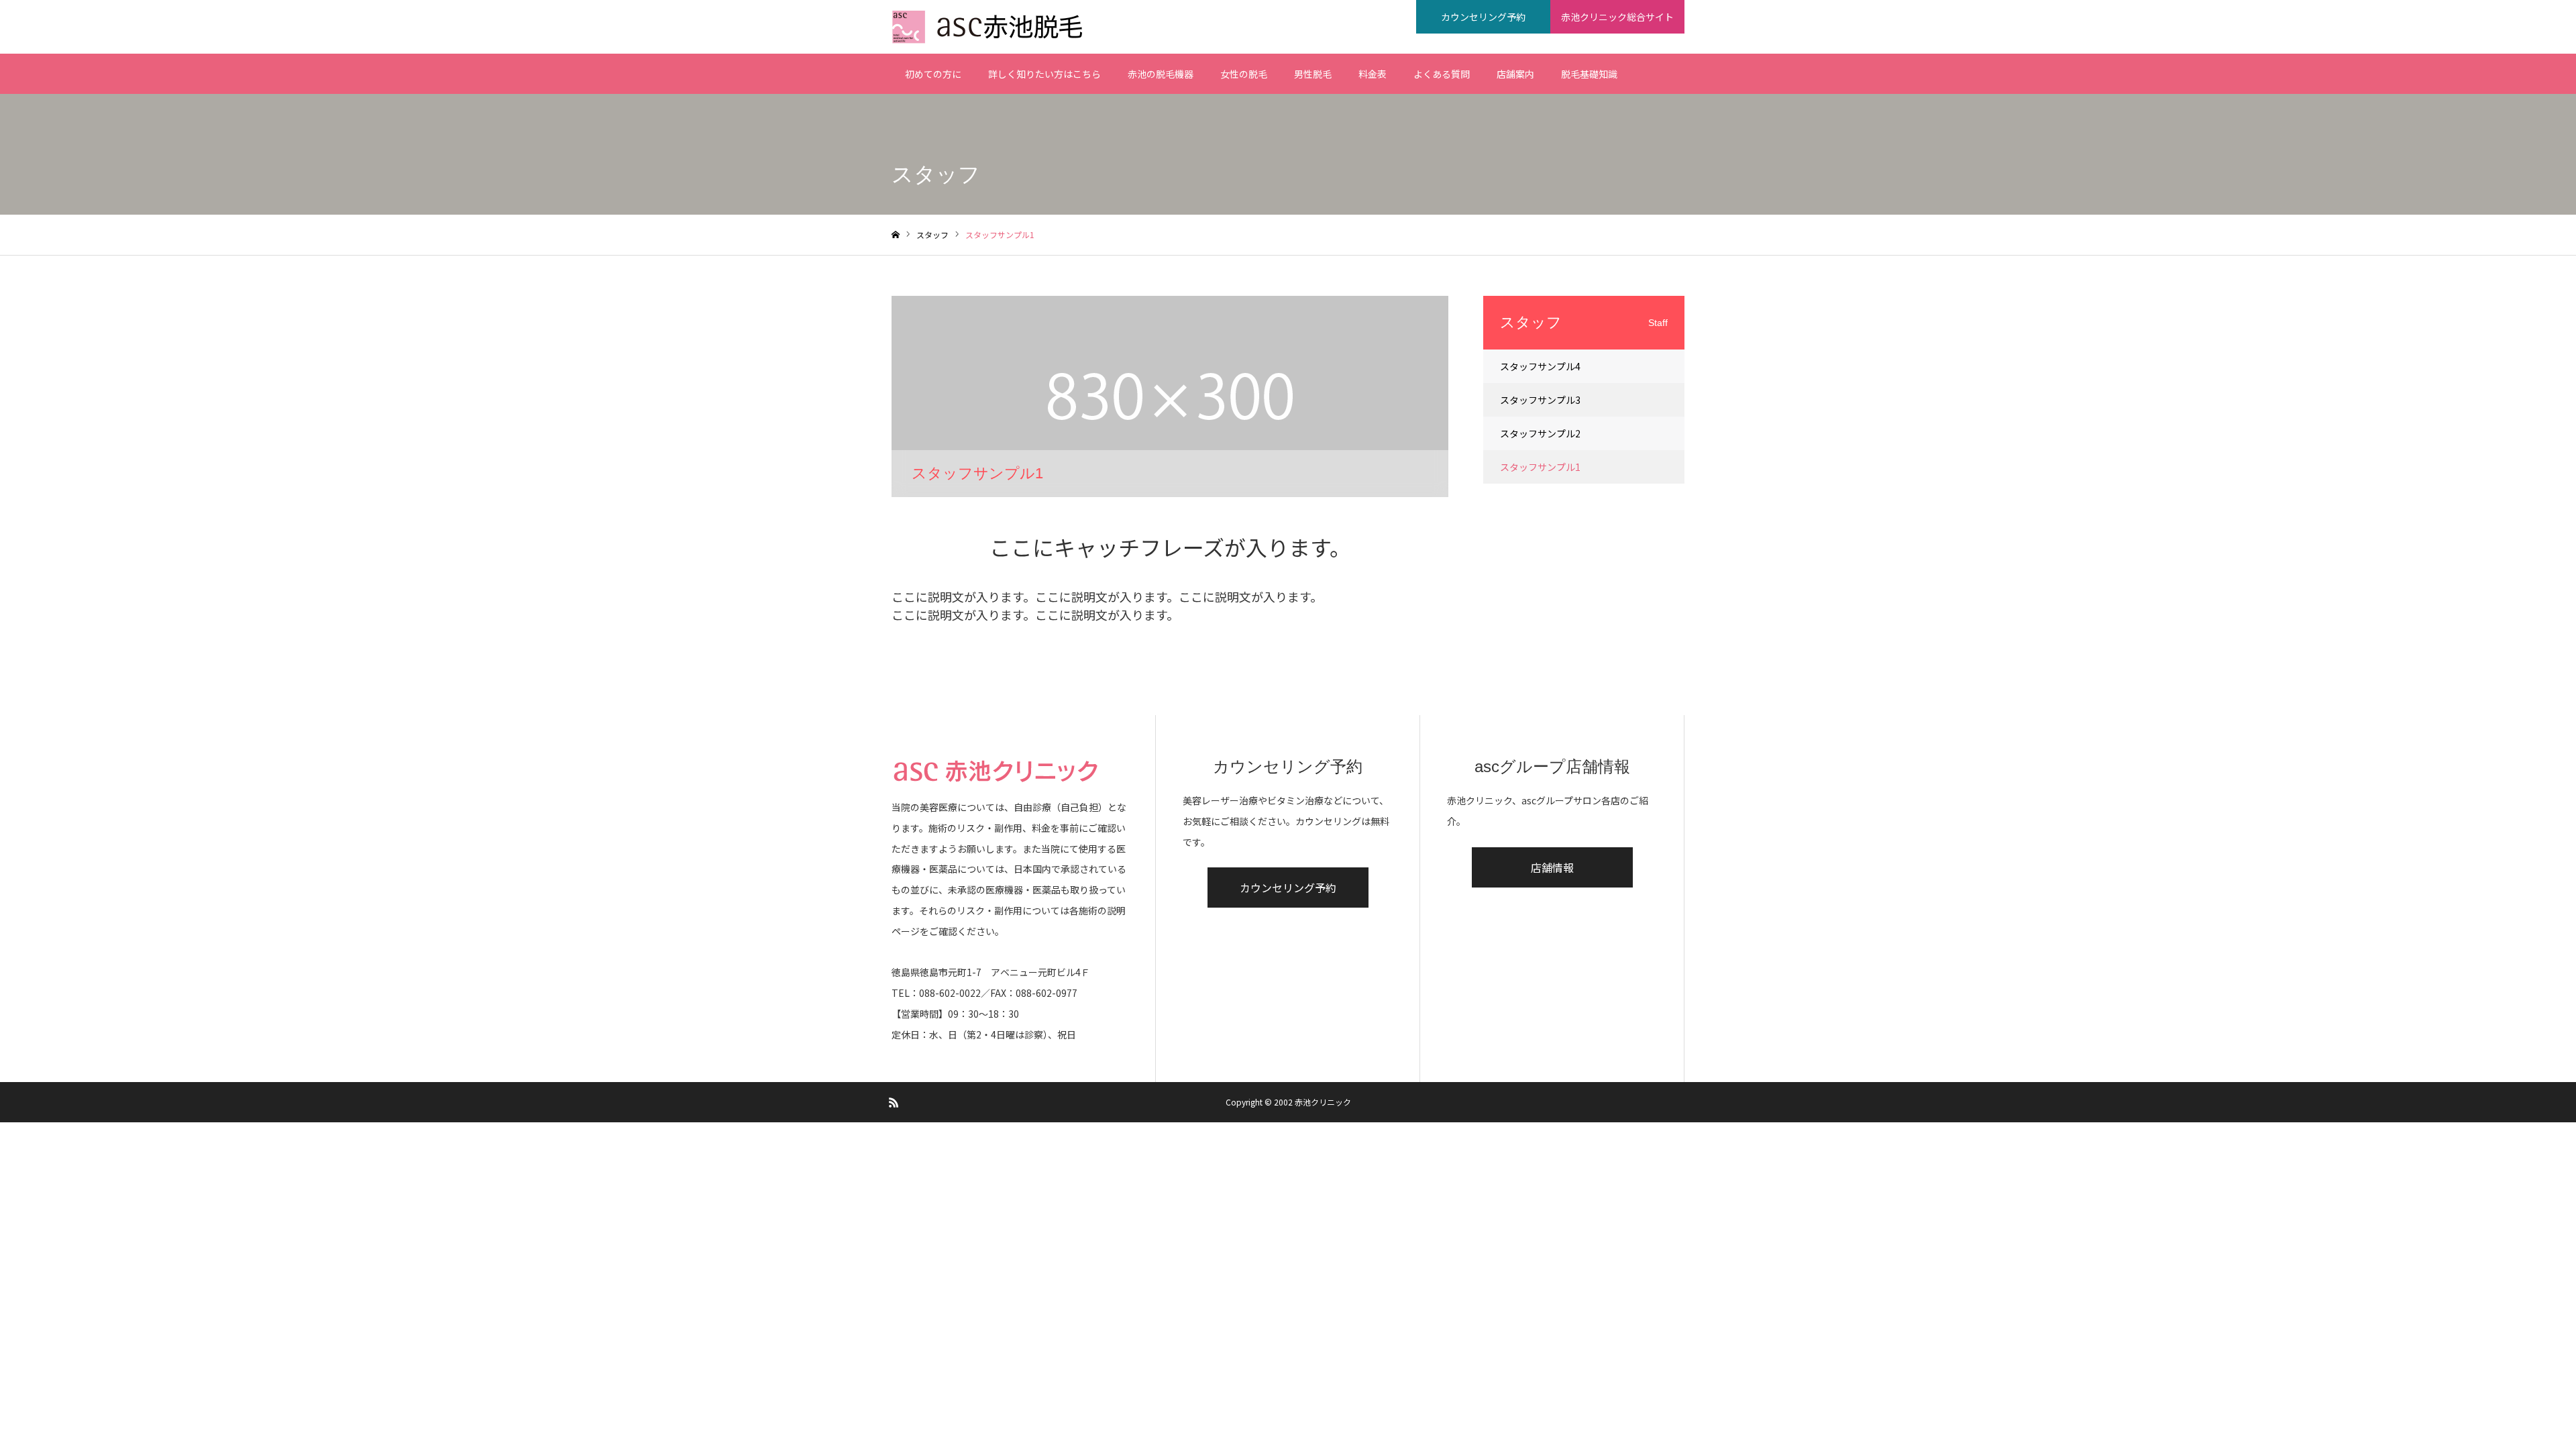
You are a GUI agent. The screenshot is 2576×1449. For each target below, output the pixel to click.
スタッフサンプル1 (1540, 467)
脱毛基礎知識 (1589, 74)
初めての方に (933, 74)
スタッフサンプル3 (1540, 400)
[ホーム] (896, 235)
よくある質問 (1442, 74)
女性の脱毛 (1244, 74)
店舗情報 (1552, 867)
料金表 (1373, 74)
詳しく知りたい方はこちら (1044, 74)
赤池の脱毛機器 (1161, 74)
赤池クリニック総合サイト (1617, 17)
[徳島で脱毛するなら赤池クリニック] (992, 27)
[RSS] (894, 1102)
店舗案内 (1515, 74)
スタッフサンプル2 (1540, 433)
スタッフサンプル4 (1540, 366)
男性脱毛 (1313, 74)
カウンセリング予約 (1483, 17)
